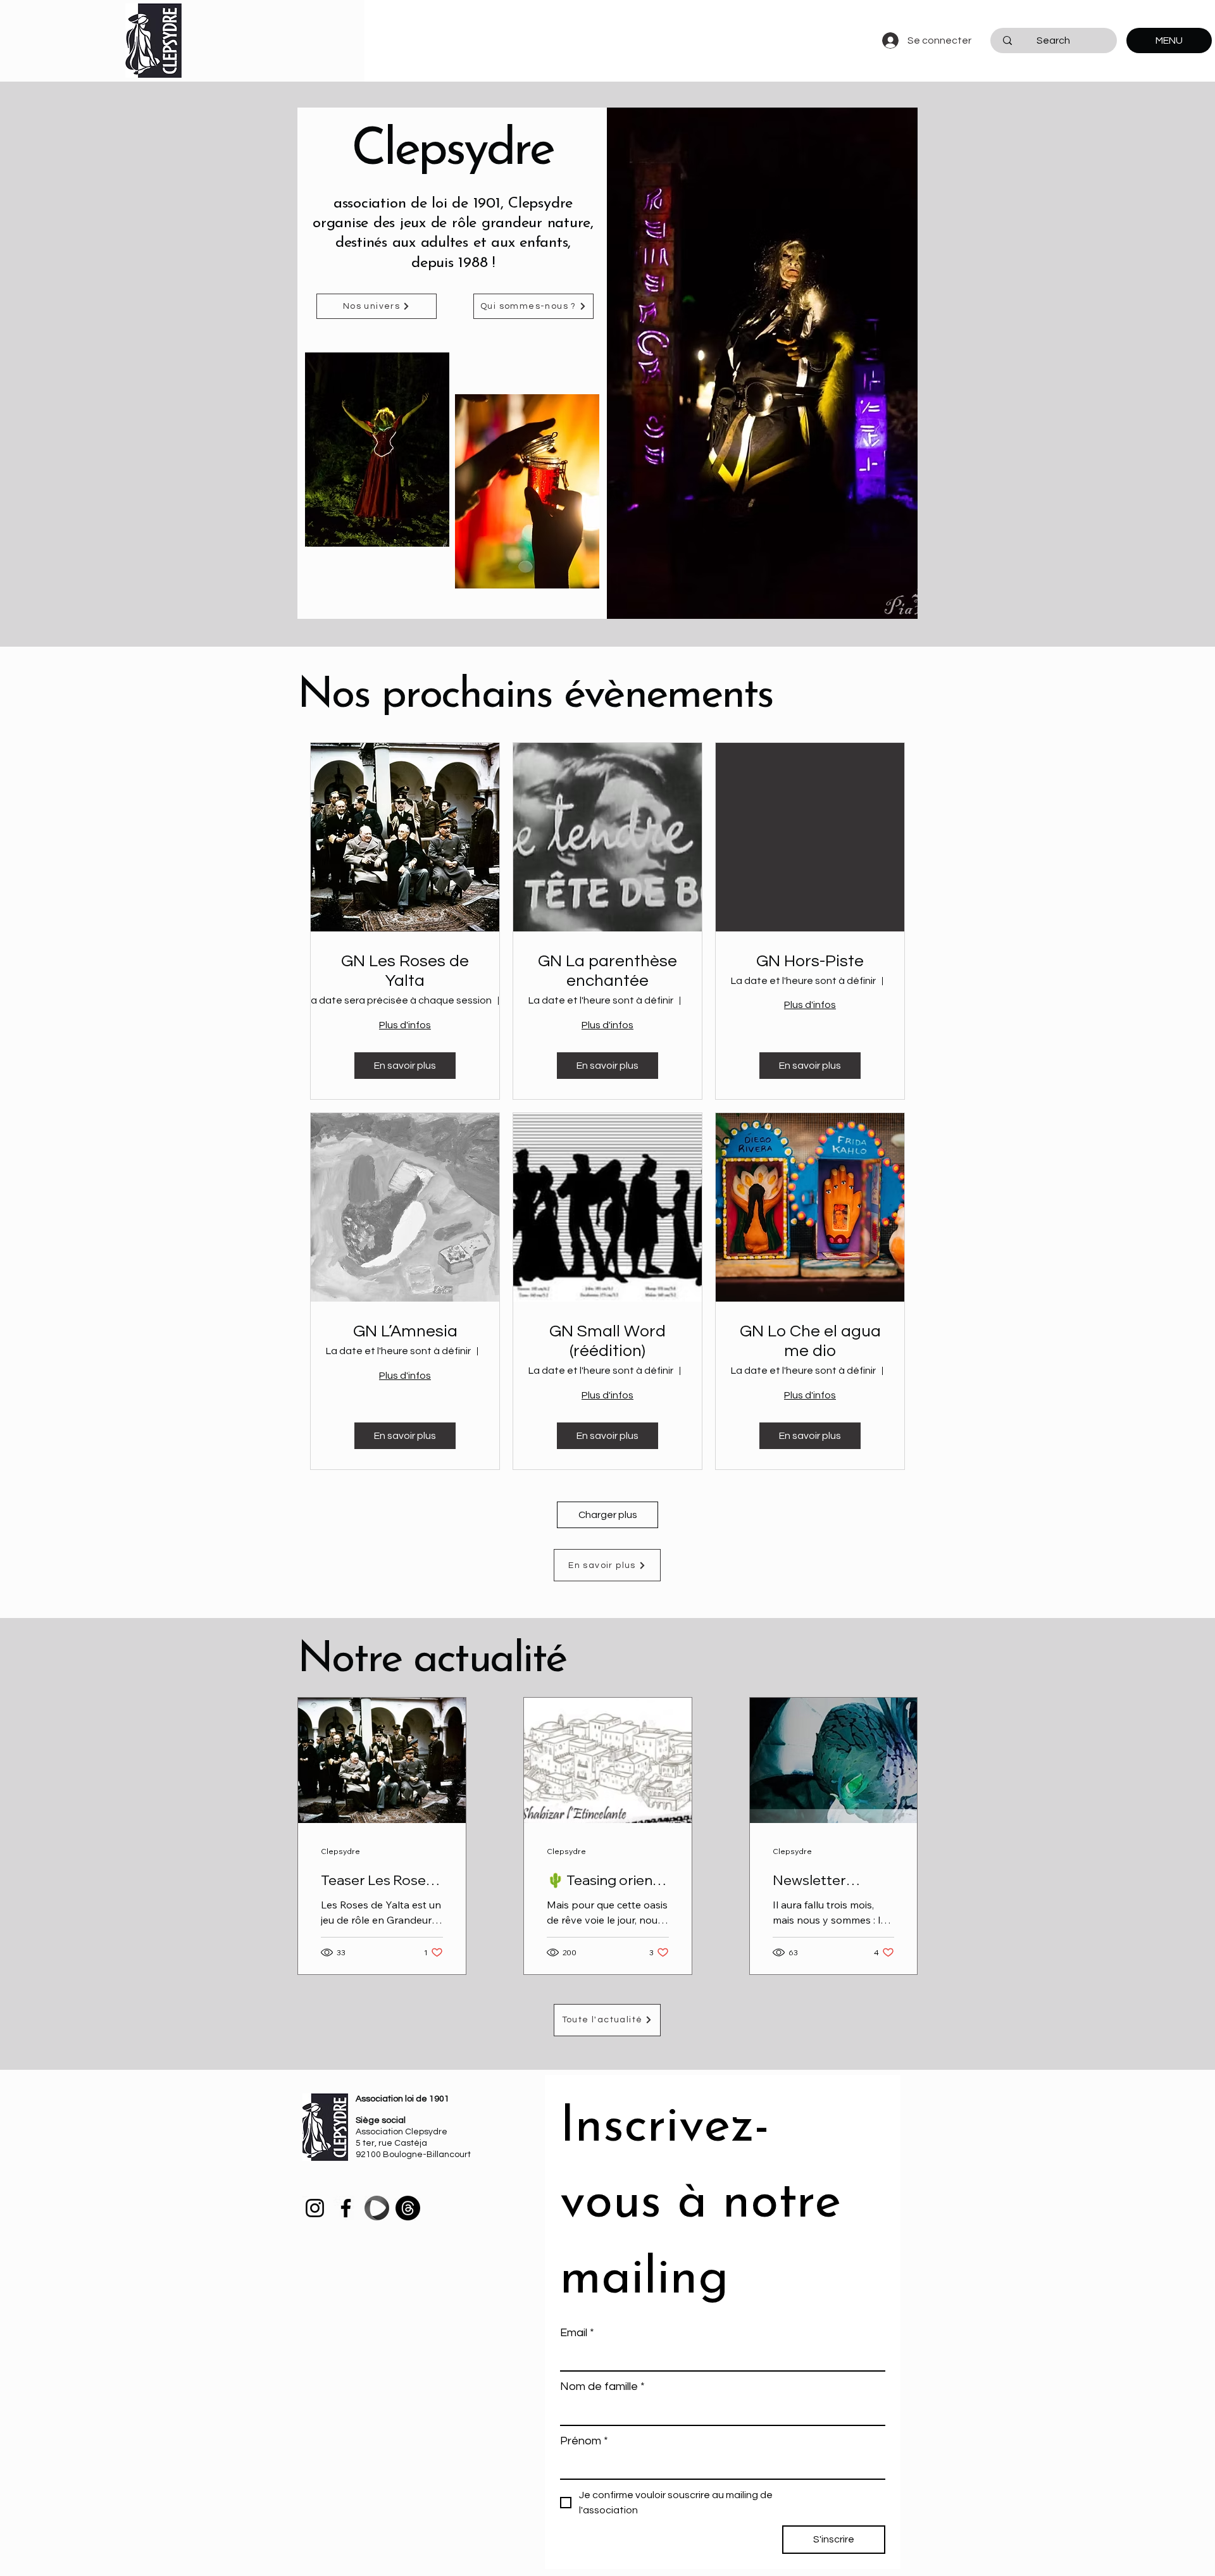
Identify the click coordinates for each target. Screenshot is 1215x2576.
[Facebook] (346, 2208)
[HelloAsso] (377, 2208)
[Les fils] (408, 2208)
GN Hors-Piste (810, 961)
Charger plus (608, 1515)
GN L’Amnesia (405, 1331)
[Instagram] (315, 2208)
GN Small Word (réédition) (607, 1341)
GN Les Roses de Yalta (405, 971)
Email (577, 2333)
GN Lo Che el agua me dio (810, 1341)
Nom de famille (602, 2386)
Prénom (584, 2441)
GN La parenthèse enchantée (607, 971)
